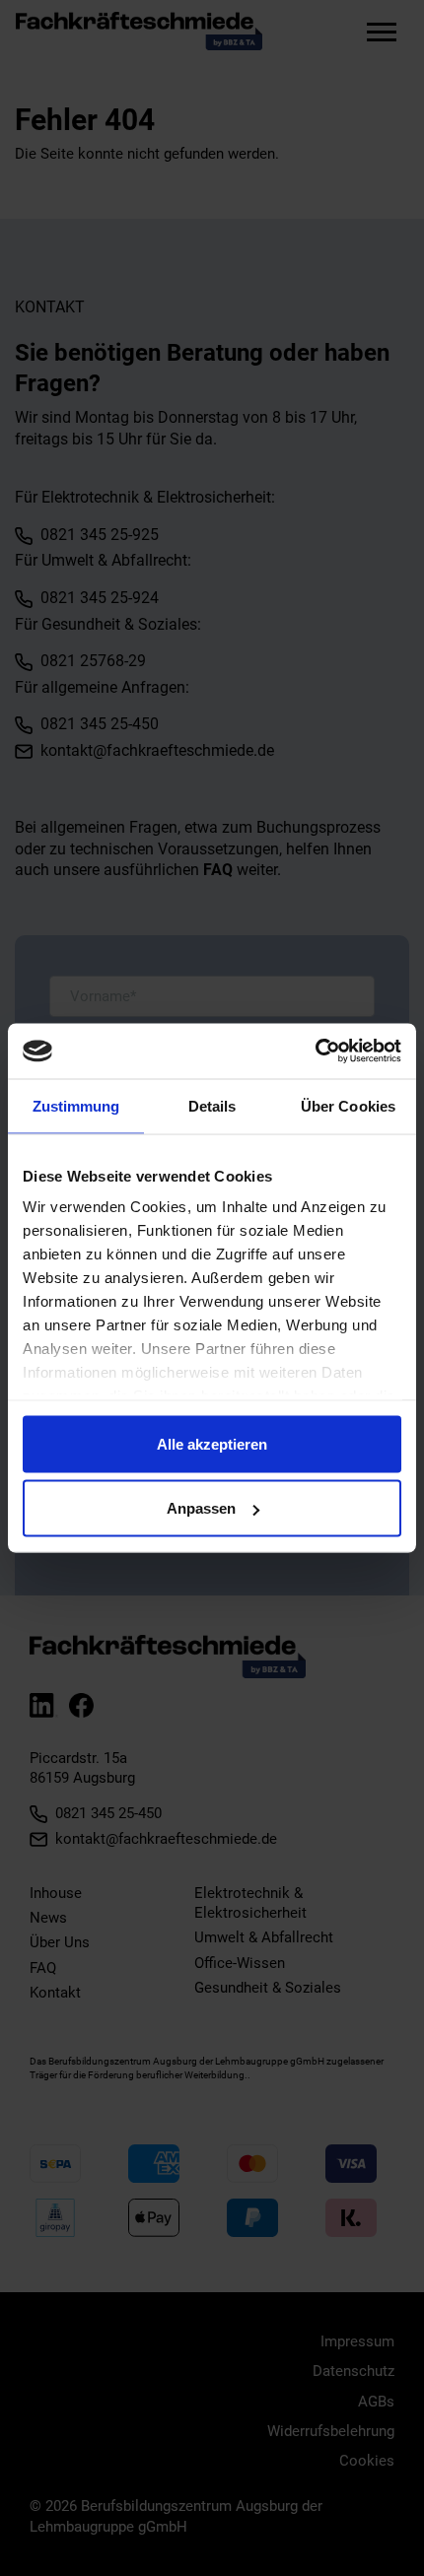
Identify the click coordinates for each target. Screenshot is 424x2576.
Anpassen (201, 1508)
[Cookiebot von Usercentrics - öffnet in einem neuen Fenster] (315, 1051)
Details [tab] (212, 1105)
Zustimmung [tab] (76, 1105)
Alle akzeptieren (212, 1443)
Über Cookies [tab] (348, 1105)
